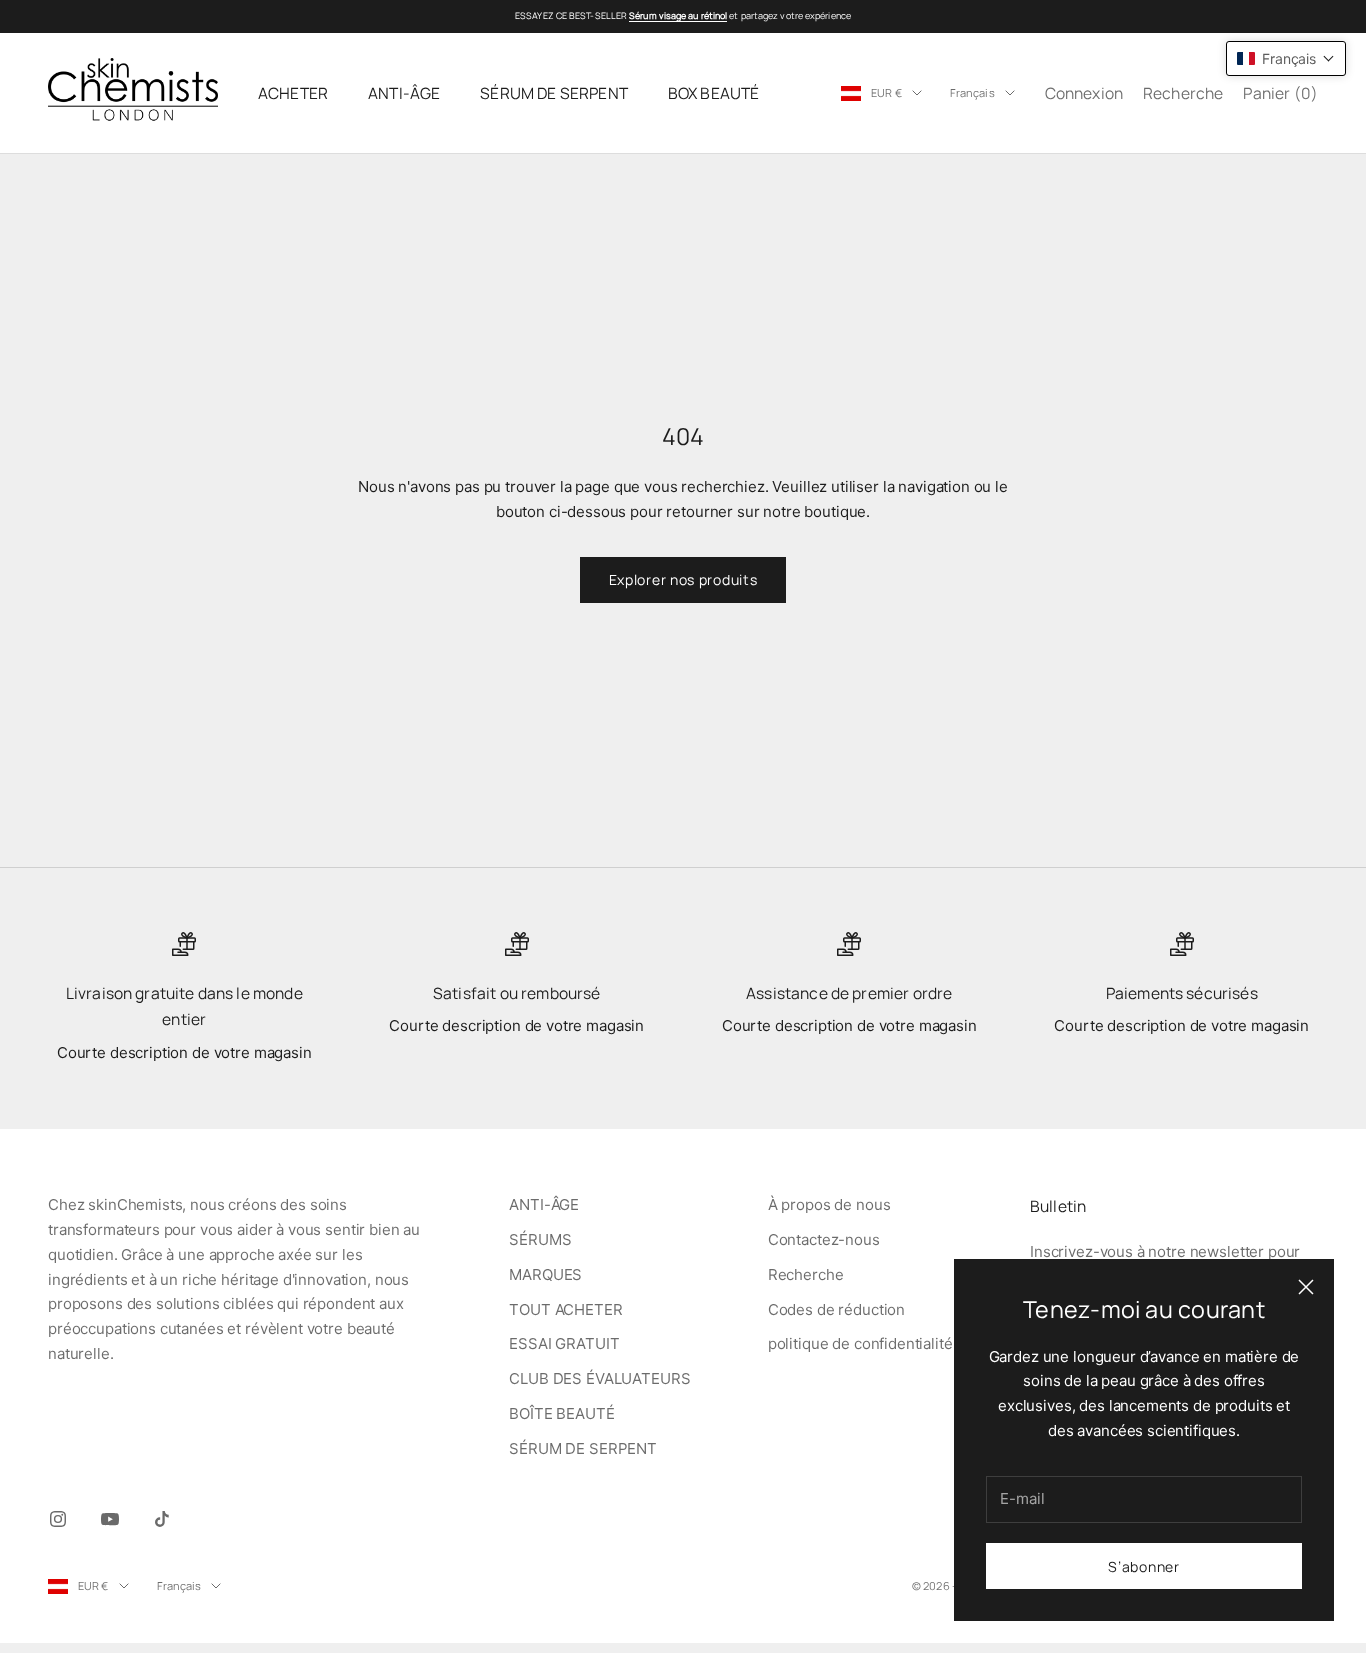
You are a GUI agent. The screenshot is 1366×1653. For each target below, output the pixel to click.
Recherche (806, 1274)
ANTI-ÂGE (404, 93)
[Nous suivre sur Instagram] (58, 1519)
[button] (1286, 58)
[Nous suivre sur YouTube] (110, 1519)
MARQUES (545, 1274)
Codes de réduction (836, 1309)
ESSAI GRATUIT (564, 1343)
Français (972, 92)
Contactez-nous (824, 1239)
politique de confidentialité (860, 1343)
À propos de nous (829, 1204)
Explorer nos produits (683, 579)
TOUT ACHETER (565, 1309)
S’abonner (1143, 1566)
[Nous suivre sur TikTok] (162, 1519)
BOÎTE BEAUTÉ (561, 1413)
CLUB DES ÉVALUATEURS (599, 1378)
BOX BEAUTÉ (714, 93)
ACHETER (293, 93)
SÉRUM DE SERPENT (554, 93)
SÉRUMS (540, 1239)
